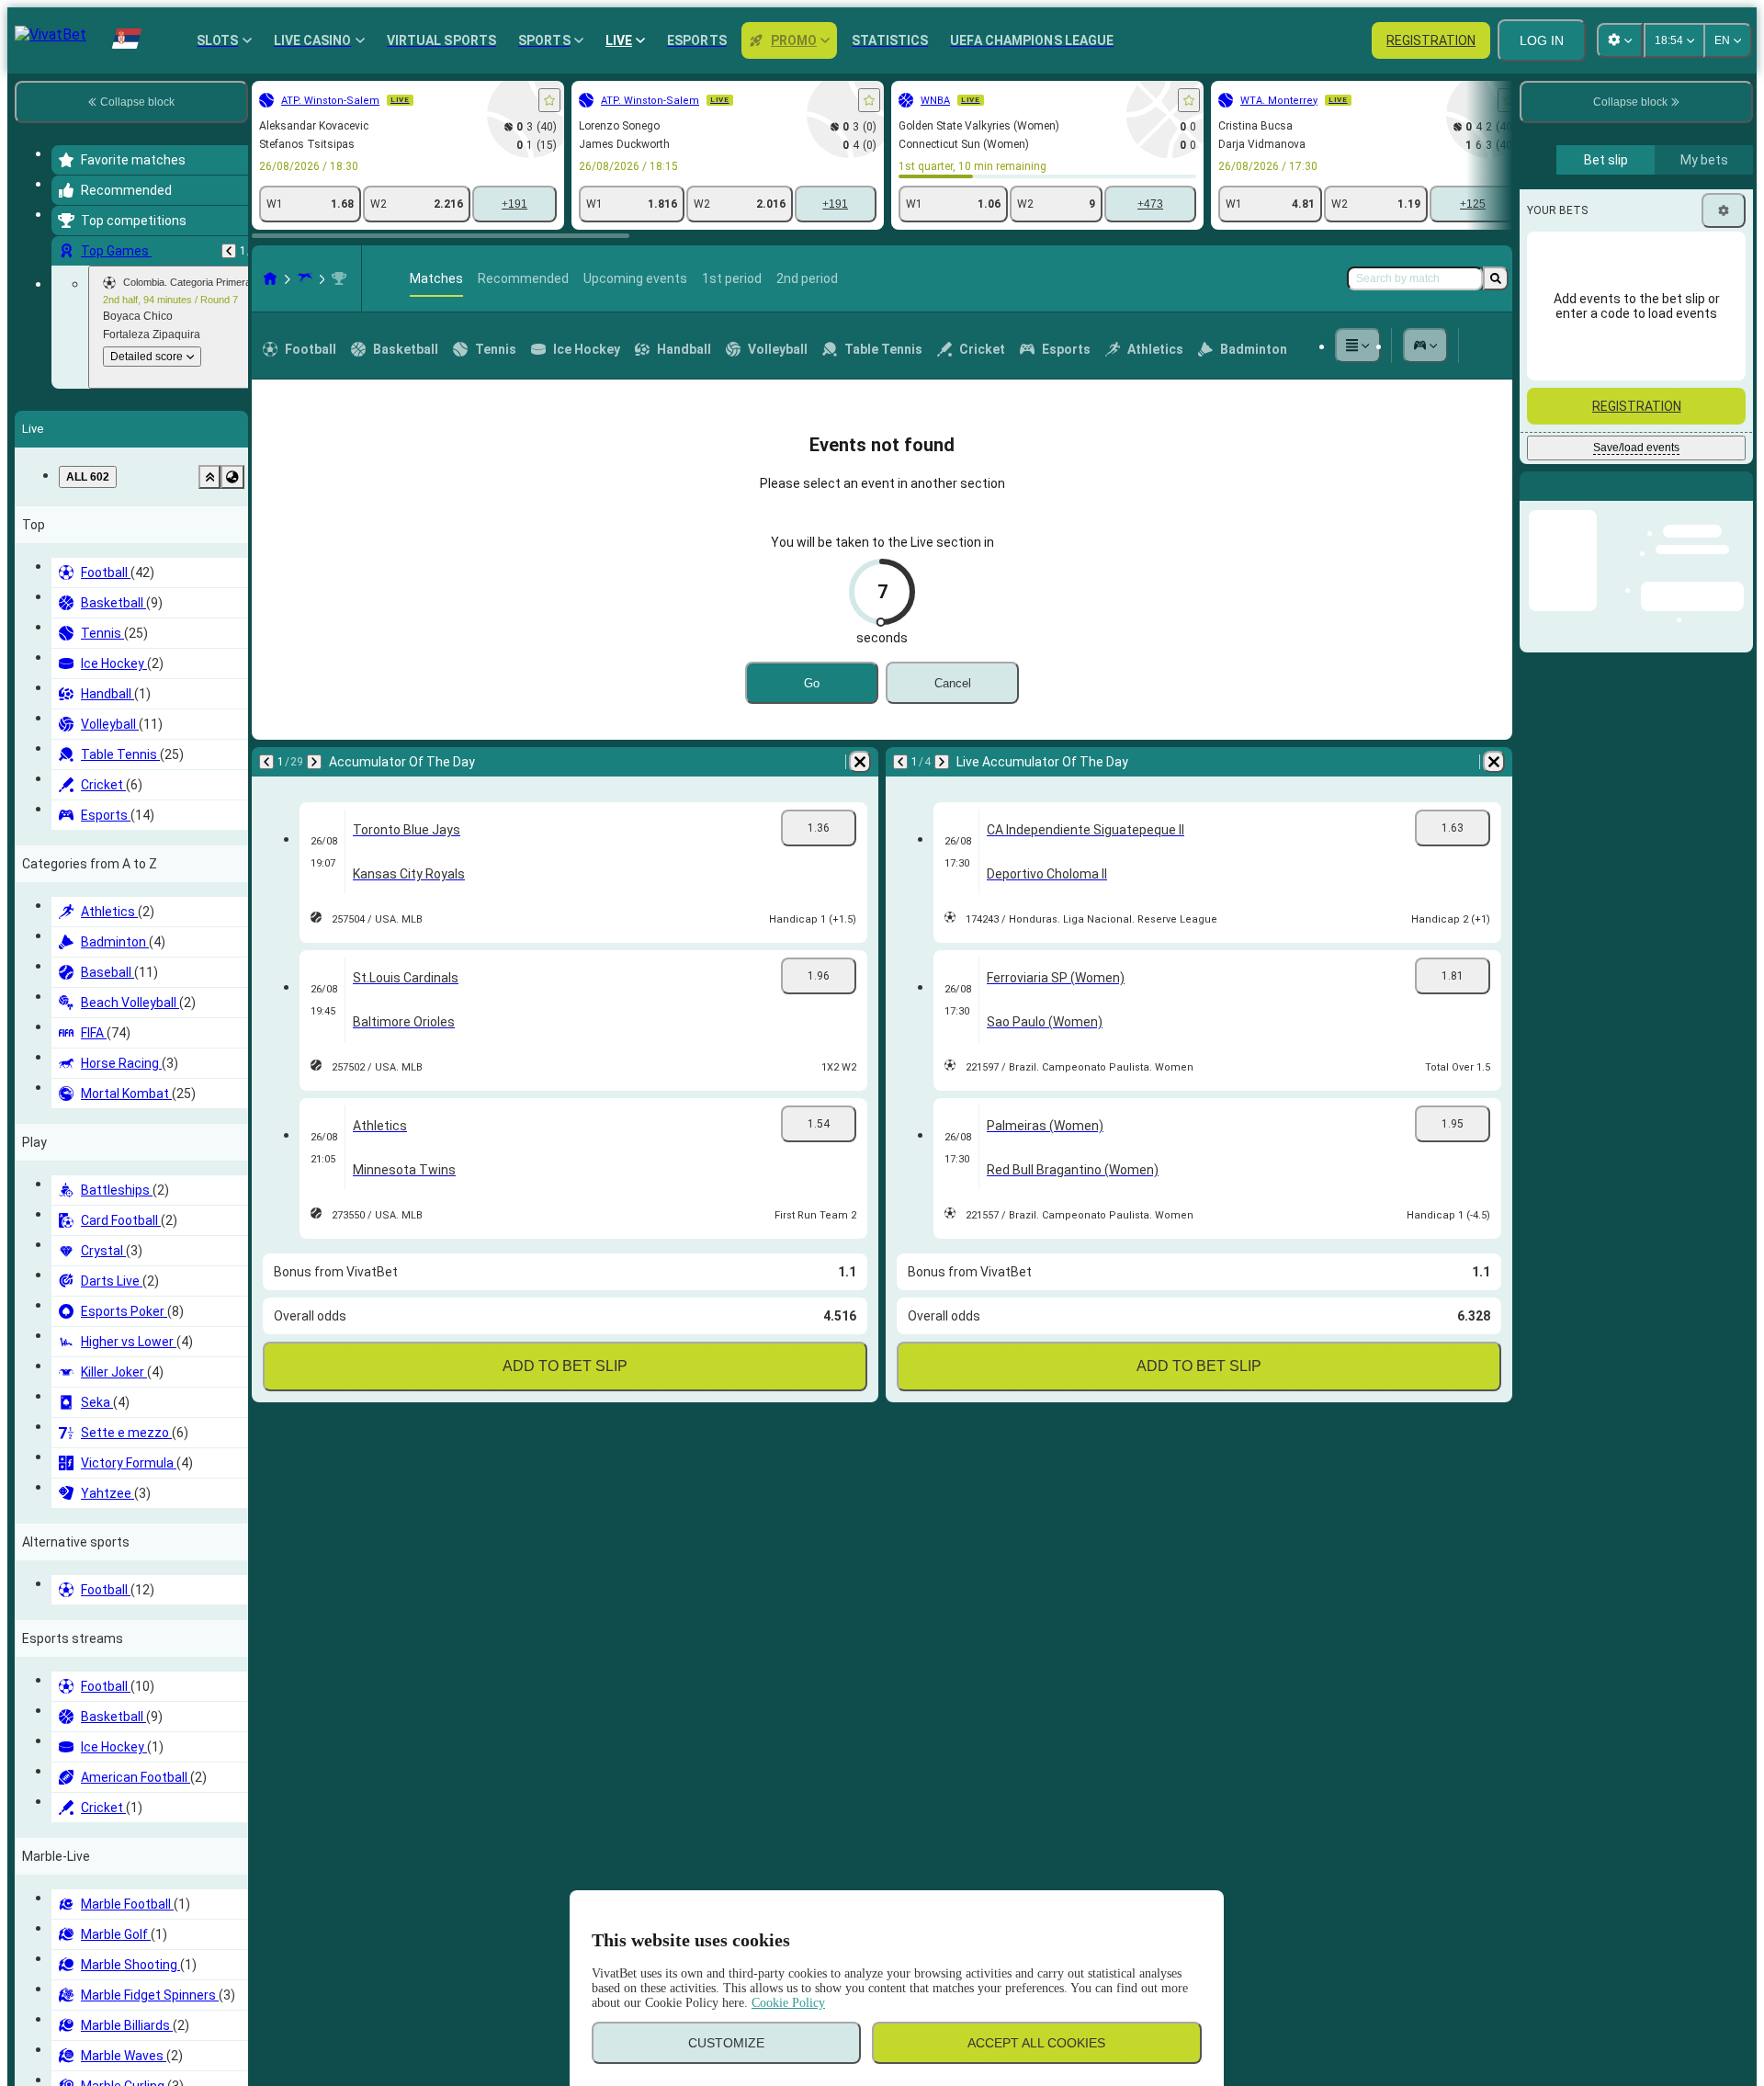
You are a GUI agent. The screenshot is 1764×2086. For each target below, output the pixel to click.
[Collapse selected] (209, 477)
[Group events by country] (232, 477)
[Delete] (860, 762)
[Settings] (1724, 210)
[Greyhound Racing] (305, 278)
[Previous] (229, 251)
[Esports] (1426, 346)
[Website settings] (1620, 40)
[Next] (314, 762)
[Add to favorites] (549, 100)
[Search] (1496, 278)
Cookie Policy (788, 2003)
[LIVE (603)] (270, 278)
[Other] (1358, 346)
